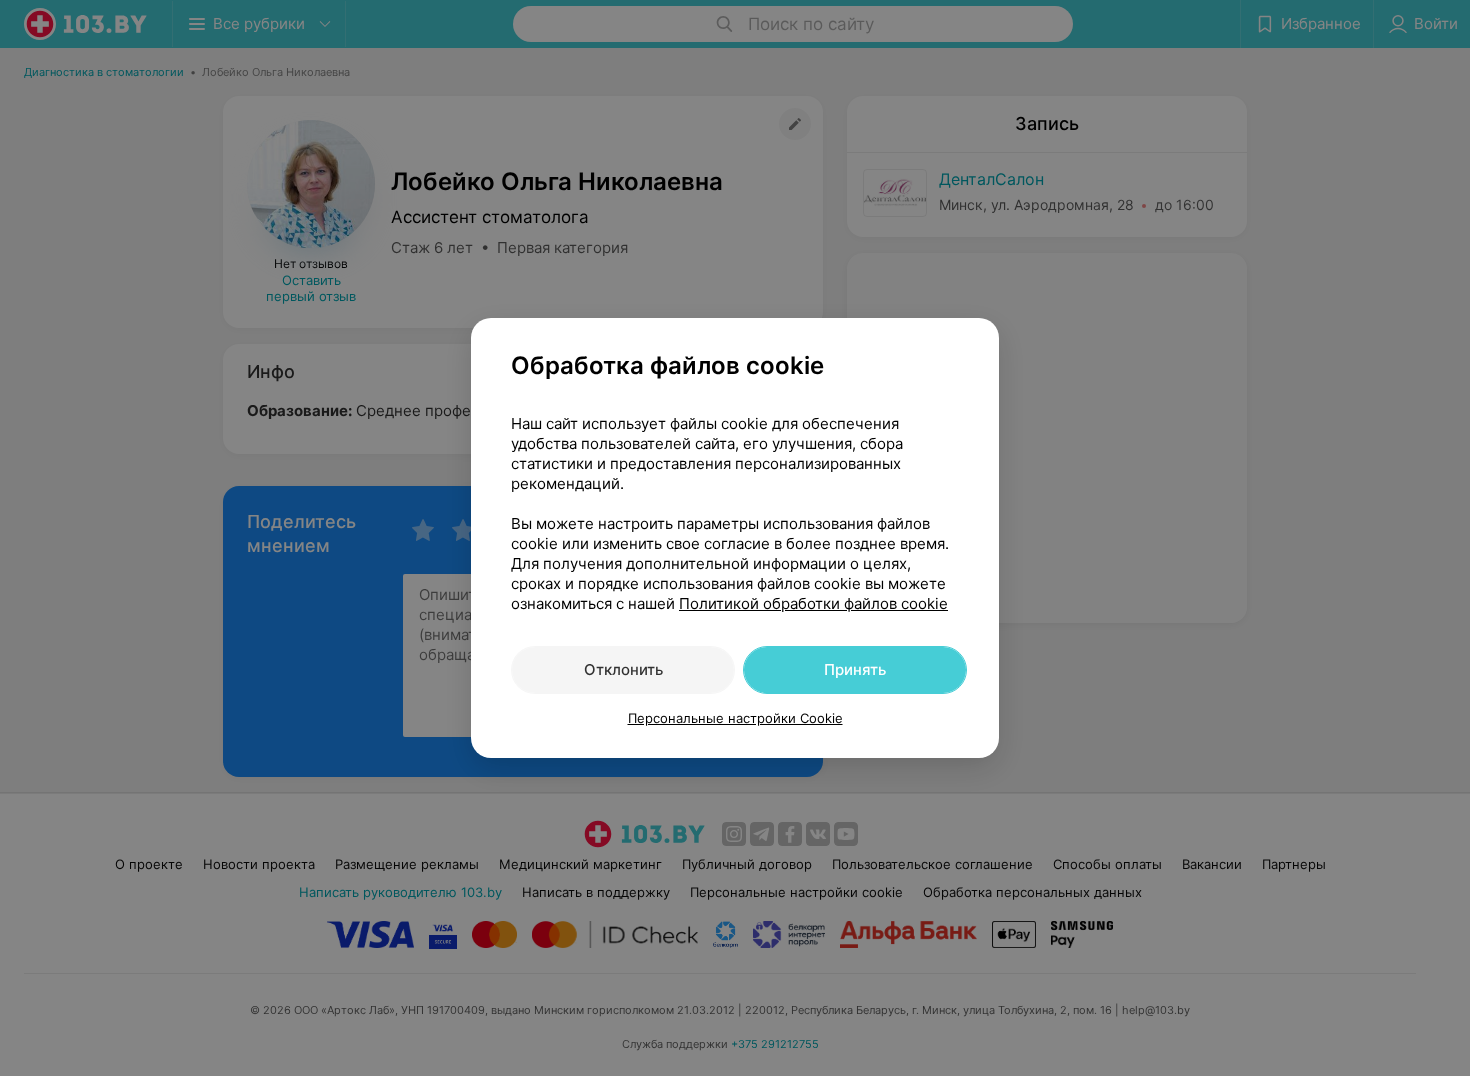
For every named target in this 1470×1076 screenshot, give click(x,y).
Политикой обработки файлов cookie (813, 603)
